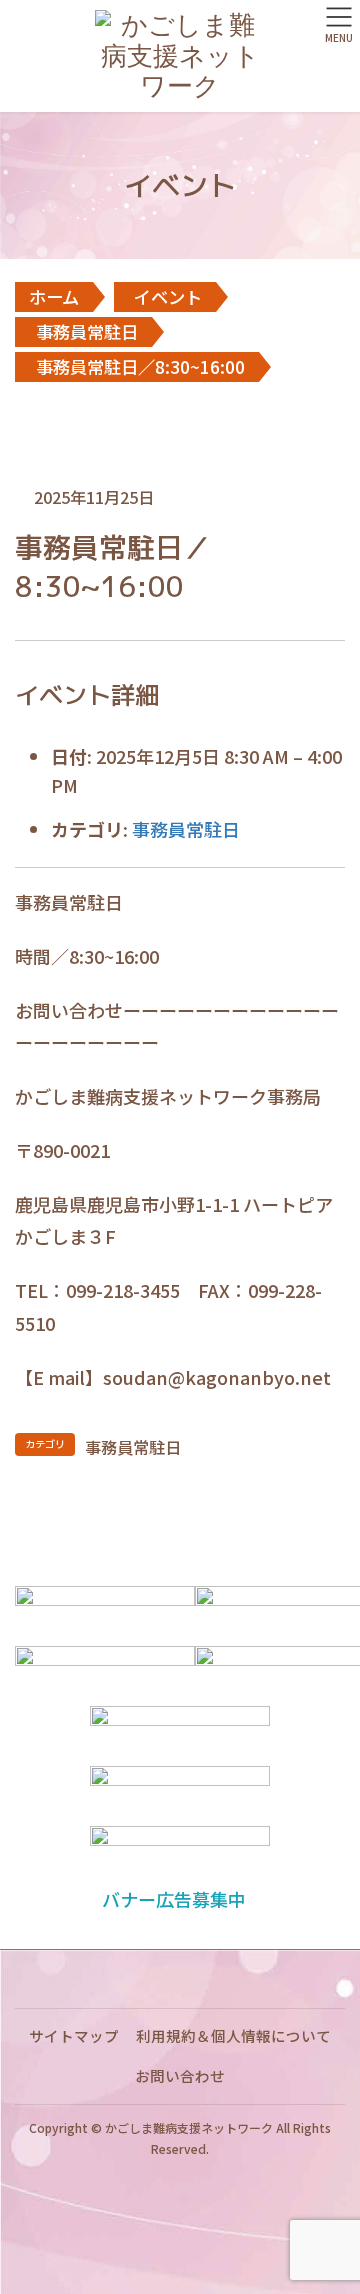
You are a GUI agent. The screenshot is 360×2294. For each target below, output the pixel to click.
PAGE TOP (331, 2206)
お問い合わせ (180, 2075)
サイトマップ (74, 2035)
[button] (179, 1899)
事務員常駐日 (186, 829)
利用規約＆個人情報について (233, 2035)
